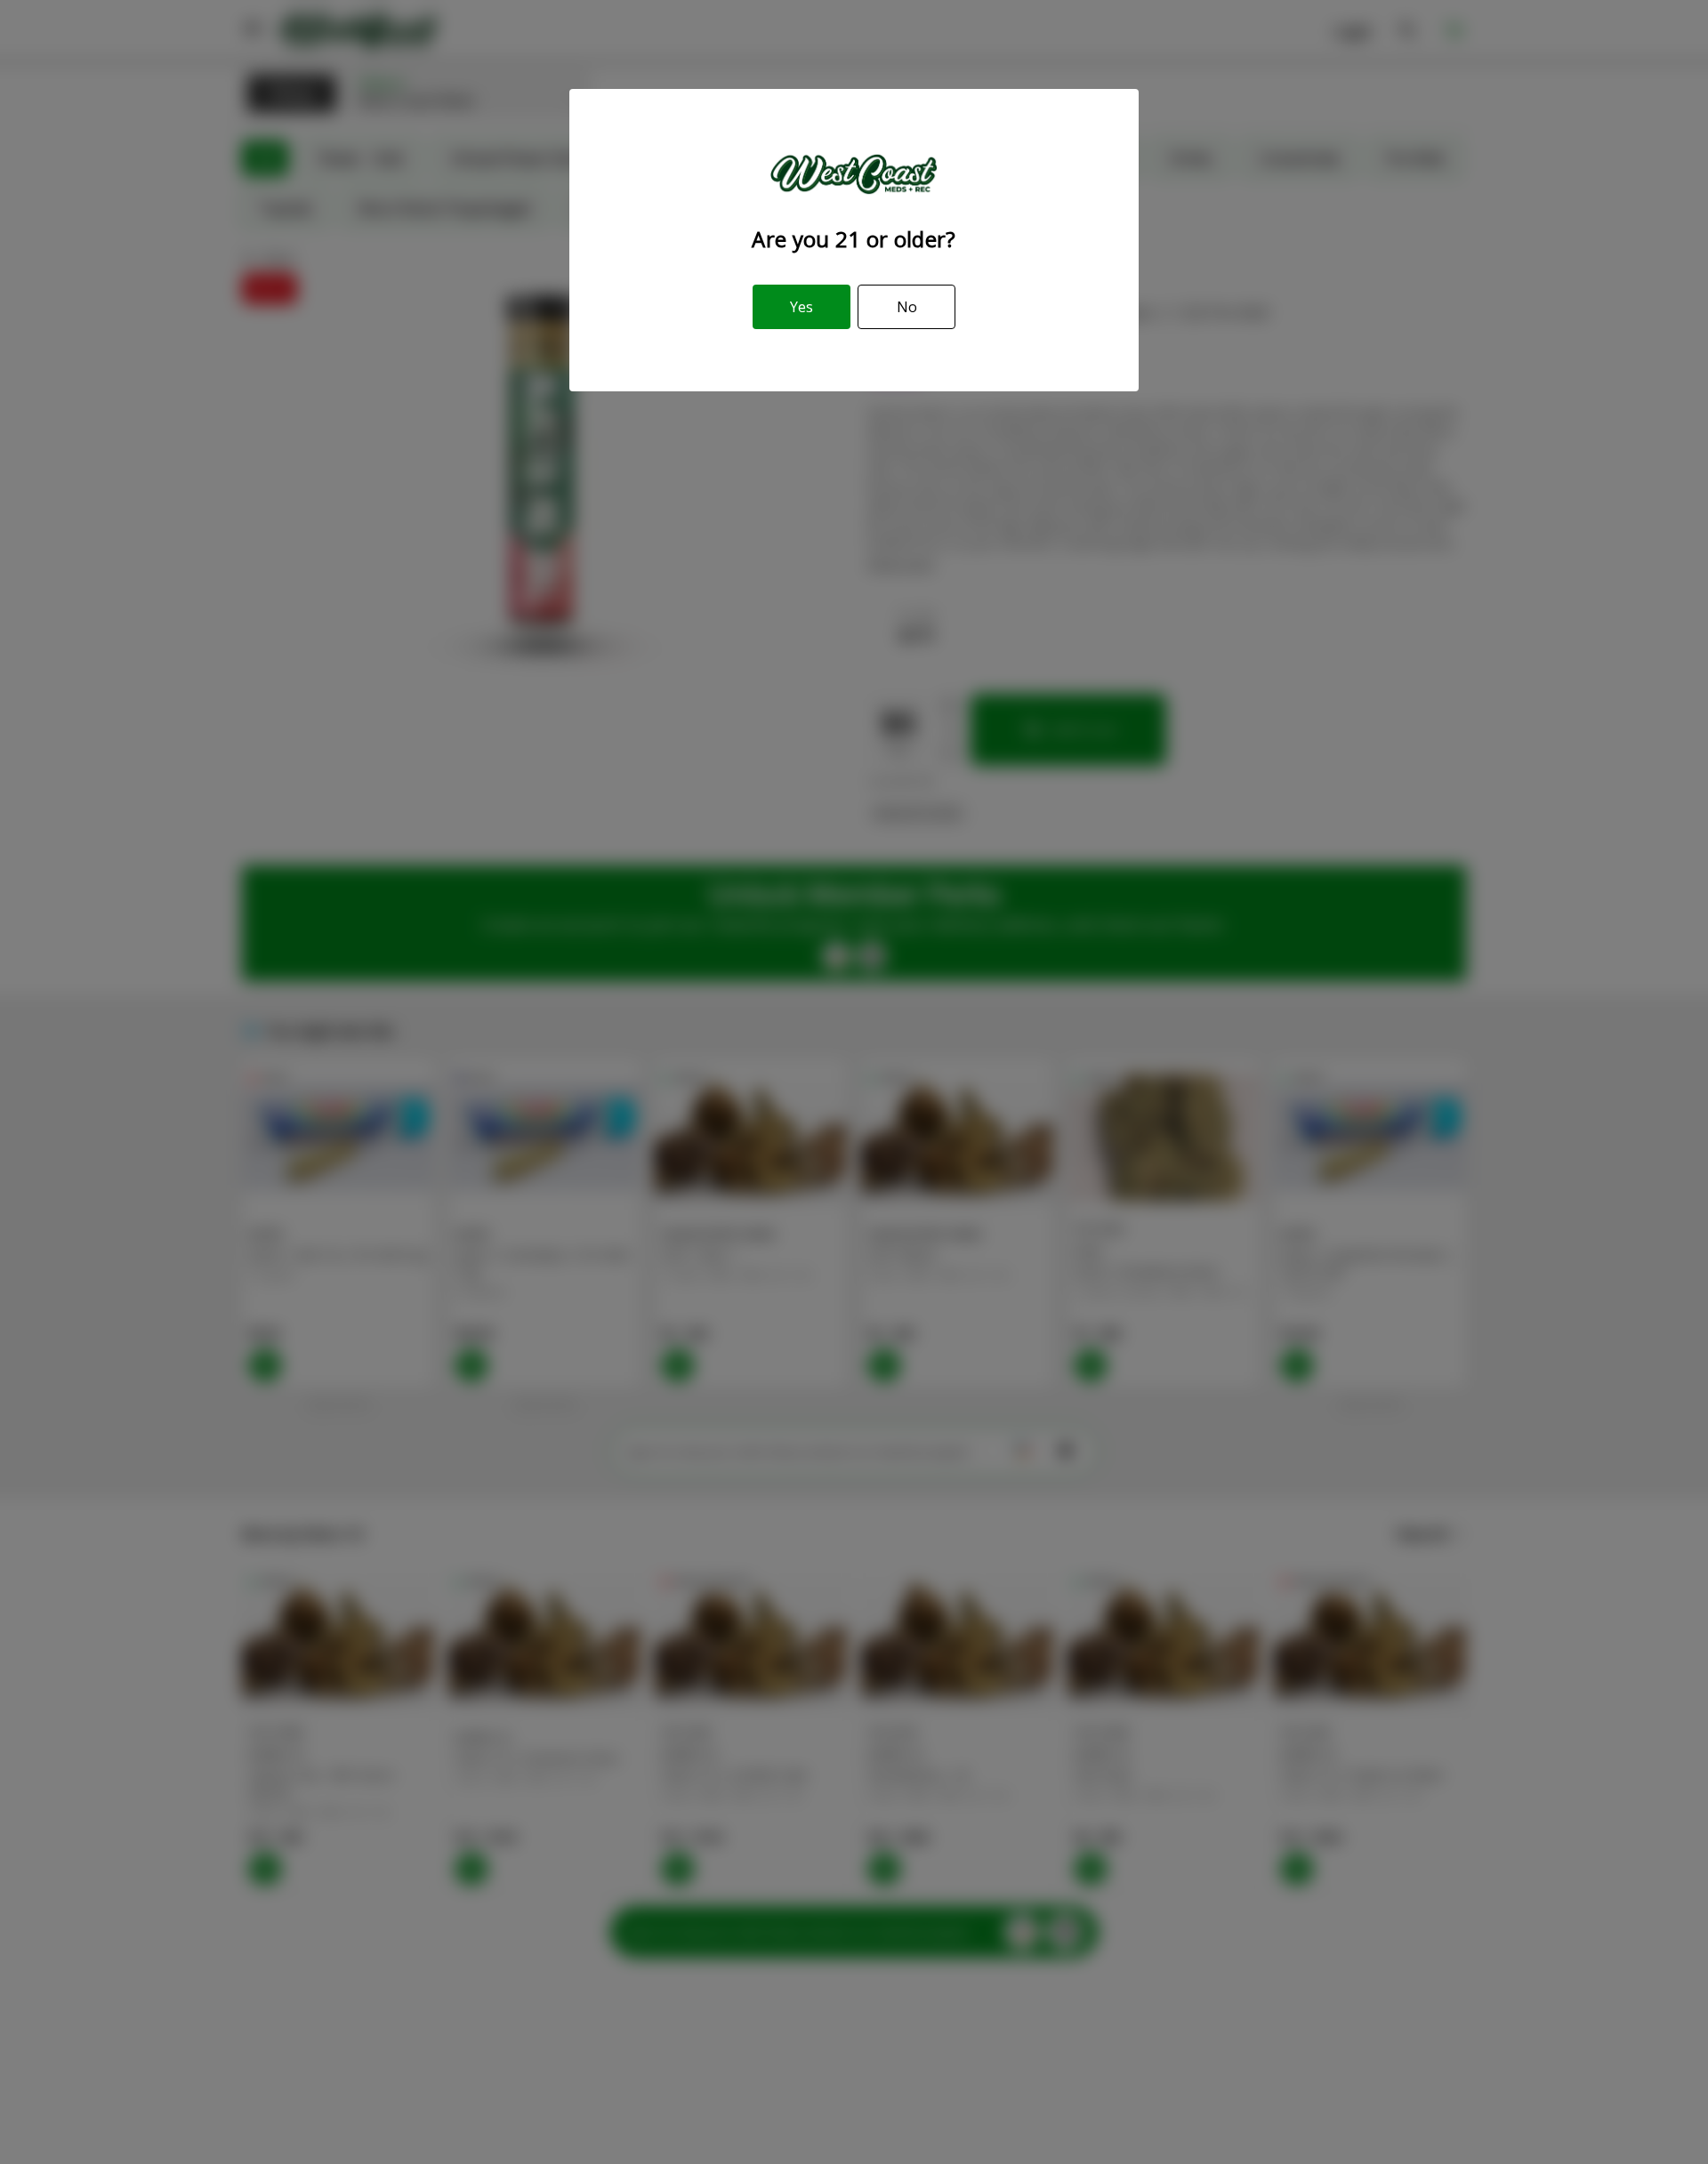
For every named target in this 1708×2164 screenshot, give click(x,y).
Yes (802, 307)
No (907, 307)
